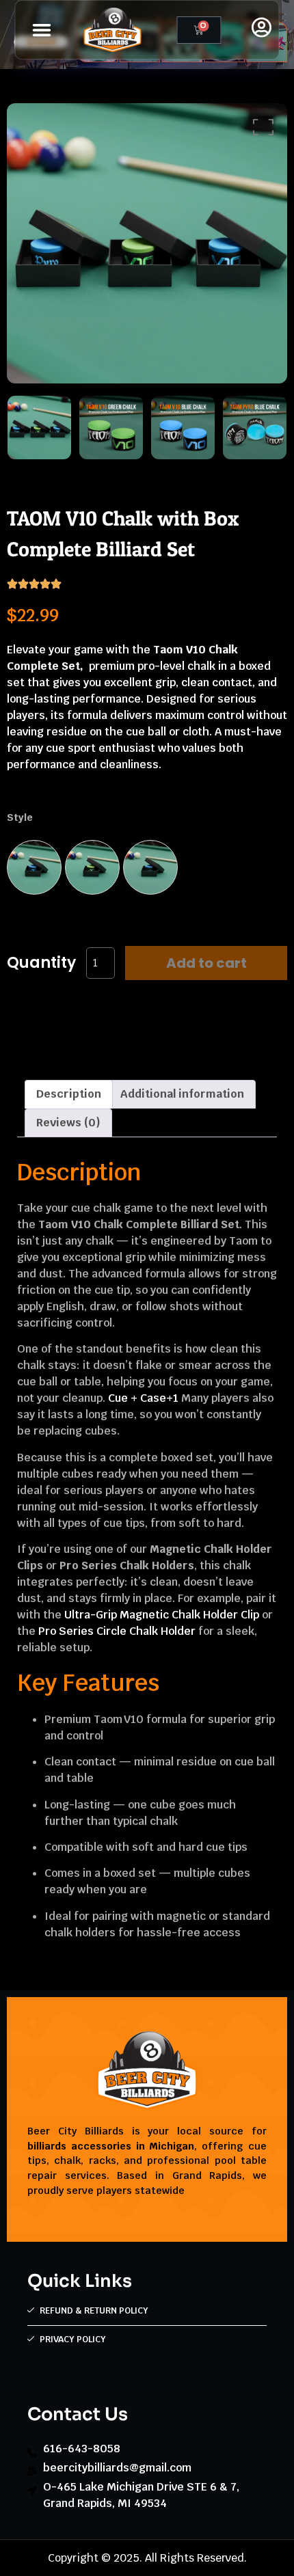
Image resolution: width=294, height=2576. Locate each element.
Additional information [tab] (182, 1094)
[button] (42, 30)
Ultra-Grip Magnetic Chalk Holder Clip (162, 1615)
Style (20, 817)
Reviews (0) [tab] (68, 1123)
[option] (147, 243)
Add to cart (206, 963)
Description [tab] (69, 1094)
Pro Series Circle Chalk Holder (117, 1631)
